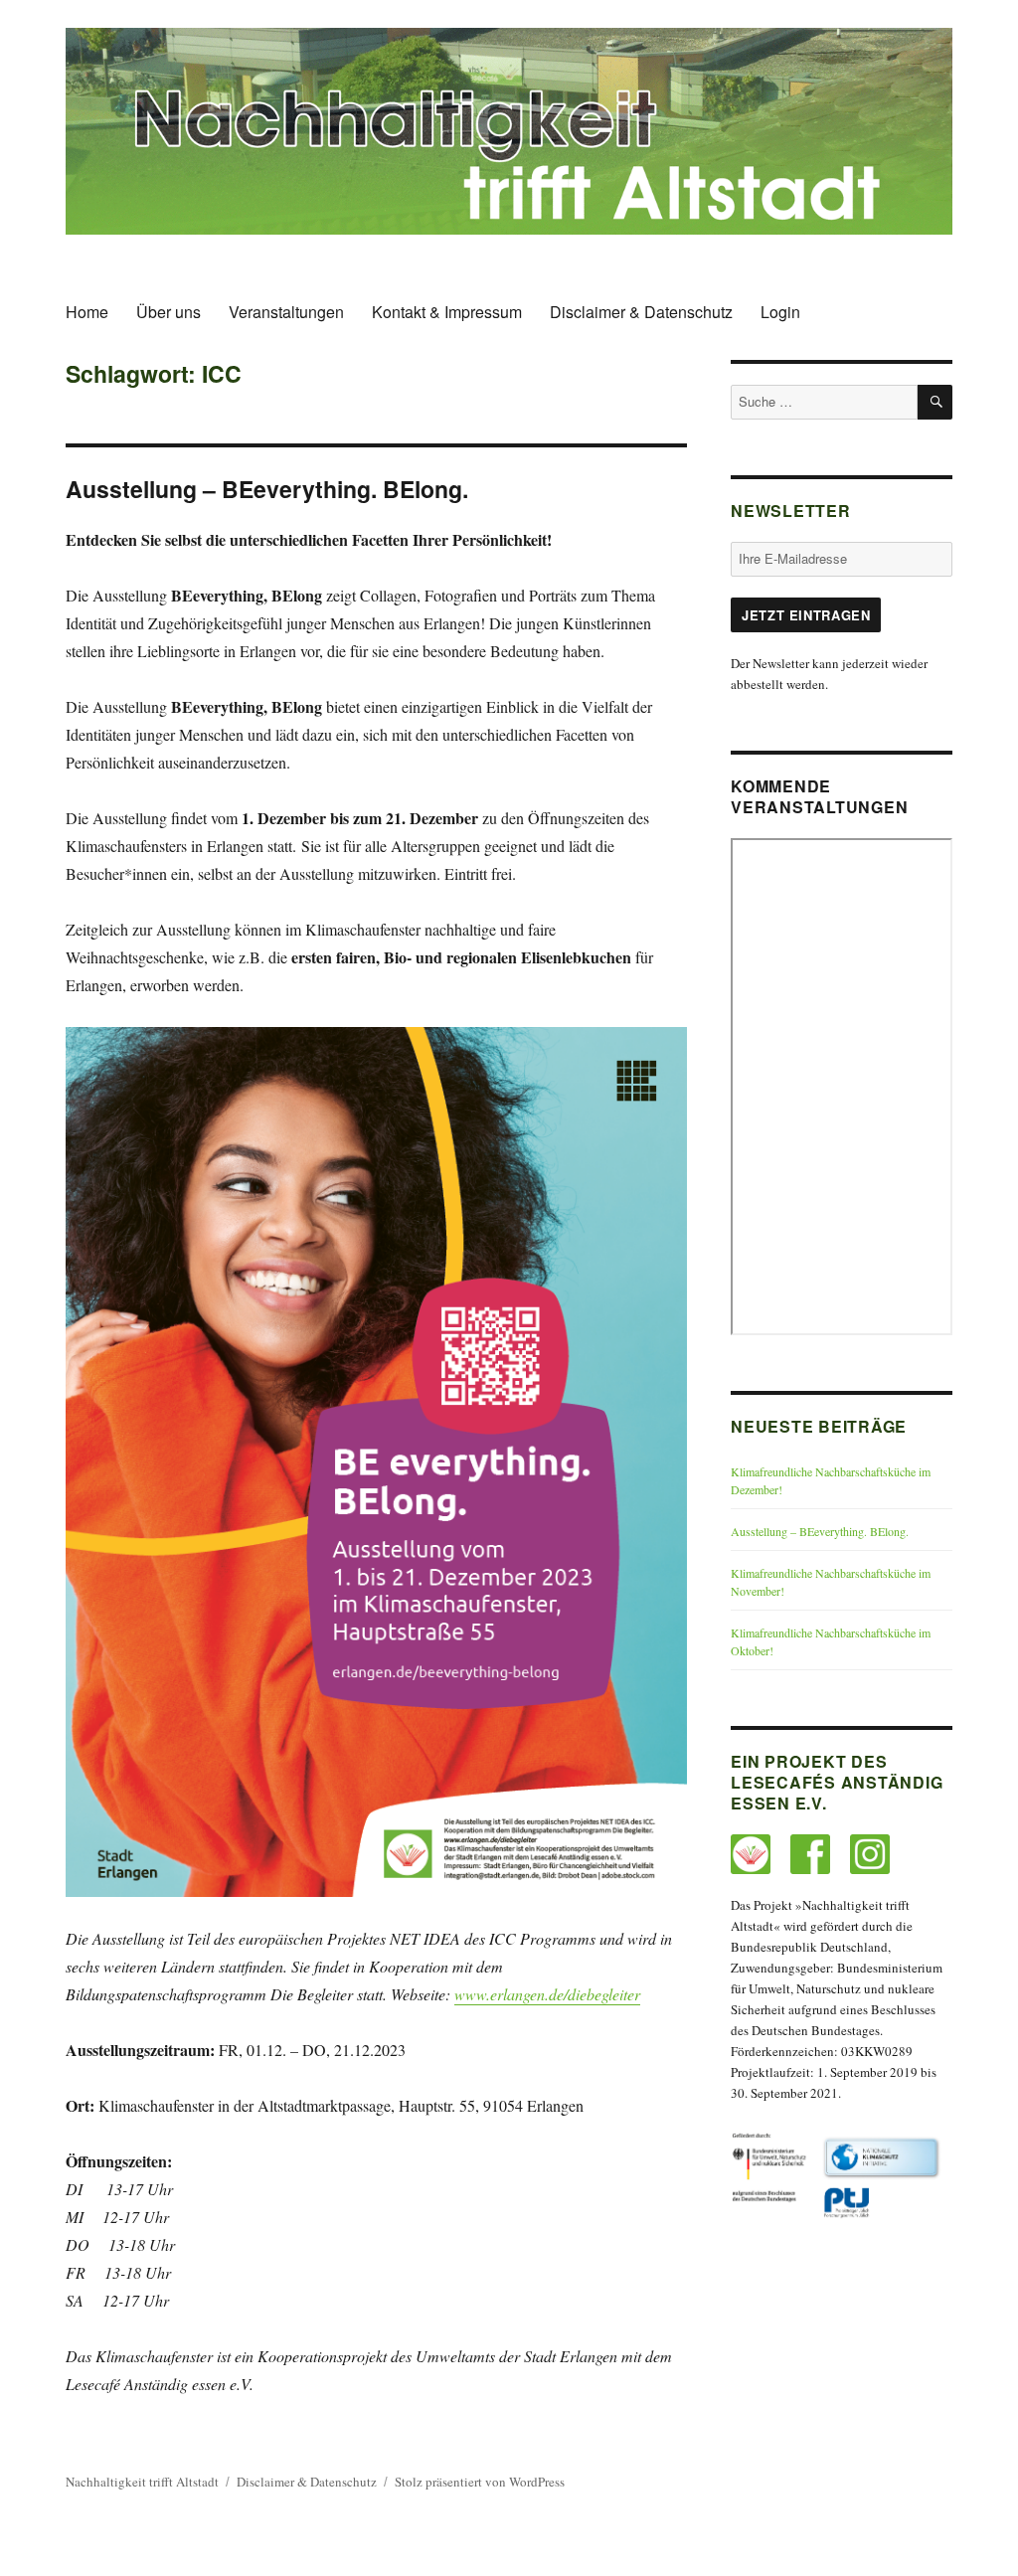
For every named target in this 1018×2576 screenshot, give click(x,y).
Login (780, 312)
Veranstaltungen (286, 312)
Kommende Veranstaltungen (819, 796)
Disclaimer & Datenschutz (641, 312)
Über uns (169, 312)
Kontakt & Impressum (447, 312)
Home (87, 312)
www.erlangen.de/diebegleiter (547, 1994)
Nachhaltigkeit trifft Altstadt (142, 2482)
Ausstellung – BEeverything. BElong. (820, 1531)
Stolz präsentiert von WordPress (480, 2482)
